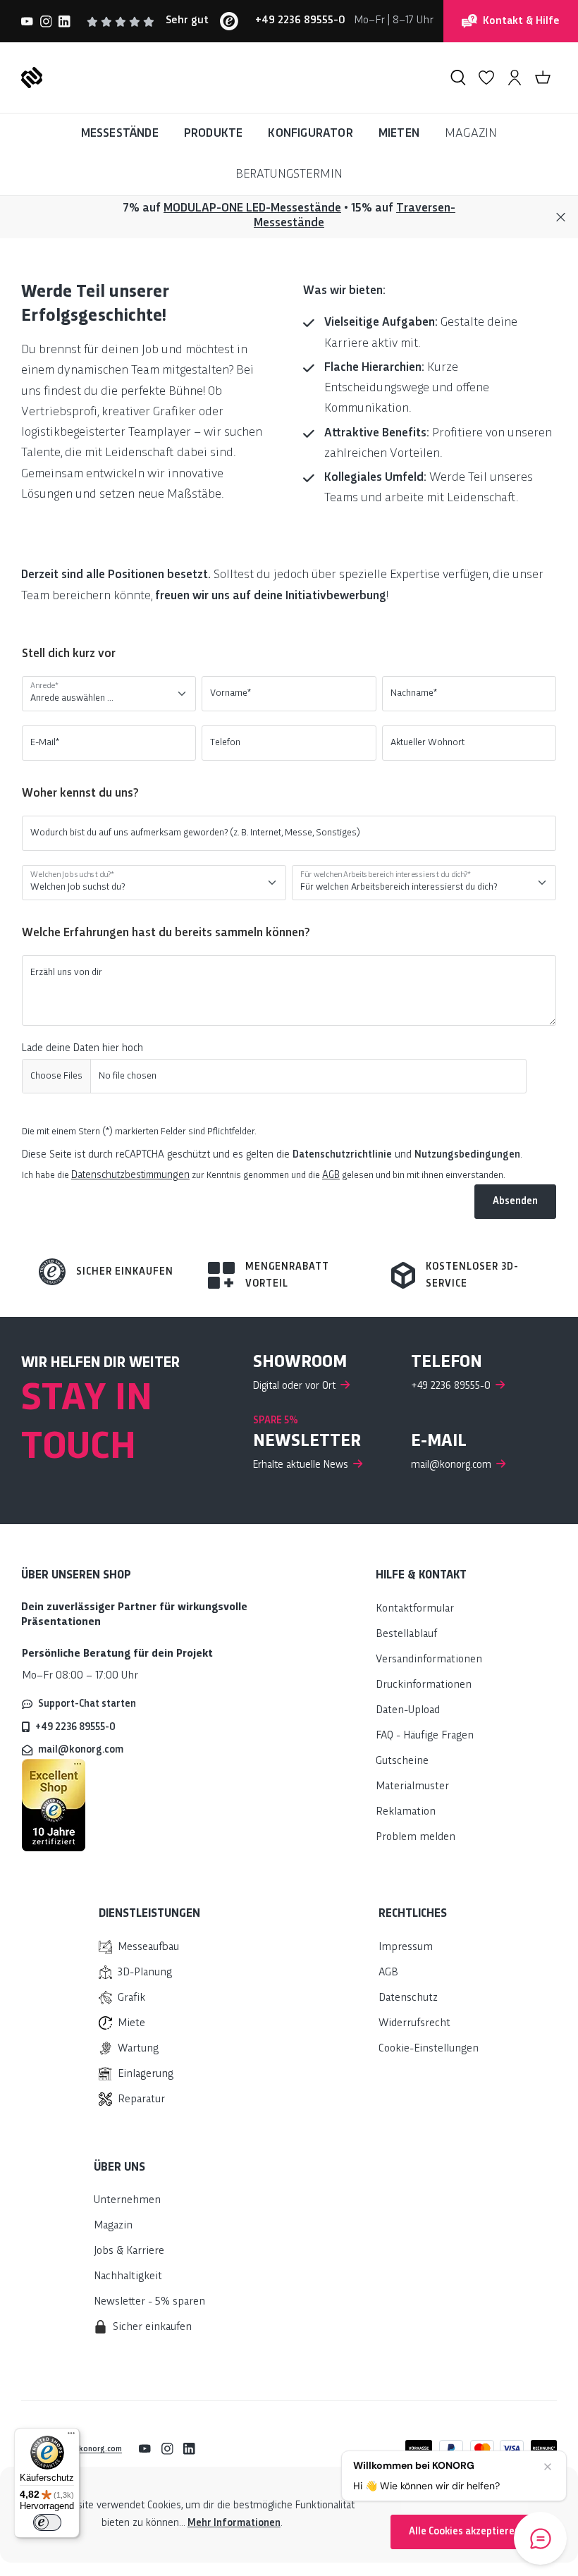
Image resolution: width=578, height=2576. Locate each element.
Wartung (138, 2049)
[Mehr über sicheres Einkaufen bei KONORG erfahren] (54, 1805)
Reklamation (406, 1812)
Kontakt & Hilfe (521, 22)
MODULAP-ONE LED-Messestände (252, 208)
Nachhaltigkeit (128, 2277)
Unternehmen (127, 2201)
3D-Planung (145, 1973)
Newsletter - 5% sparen (149, 2302)
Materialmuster (412, 1787)
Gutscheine (402, 1761)
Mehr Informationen (234, 2523)
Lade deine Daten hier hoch (82, 1048)
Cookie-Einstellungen (429, 2049)
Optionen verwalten (465, 2494)
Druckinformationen (424, 1685)
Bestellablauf (406, 1634)
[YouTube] (27, 21)
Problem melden (416, 1838)
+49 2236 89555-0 (75, 1727)
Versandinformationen (429, 1660)
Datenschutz (408, 1998)
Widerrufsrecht (414, 2024)
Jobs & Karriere (129, 2251)
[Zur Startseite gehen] (32, 78)
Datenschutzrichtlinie (342, 1155)
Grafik (131, 1998)
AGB (331, 1175)
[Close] (561, 217)
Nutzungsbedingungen (467, 1155)
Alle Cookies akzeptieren (465, 2532)
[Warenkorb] (543, 78)
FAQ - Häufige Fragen (425, 1736)
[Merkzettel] (486, 78)
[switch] (47, 2522)
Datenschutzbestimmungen (130, 1175)
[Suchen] (458, 78)
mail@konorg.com (81, 1750)
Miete (131, 2024)
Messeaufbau (148, 1948)
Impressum (406, 1948)
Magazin (113, 2226)
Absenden (515, 1201)
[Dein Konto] (515, 78)
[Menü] (71, 2436)
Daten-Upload (408, 1711)
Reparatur (141, 2100)
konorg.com (100, 2449)
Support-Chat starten (87, 1704)
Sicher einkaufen (125, 1272)
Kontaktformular (415, 1609)
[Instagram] (46, 21)
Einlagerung (146, 2074)
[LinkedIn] (64, 21)
